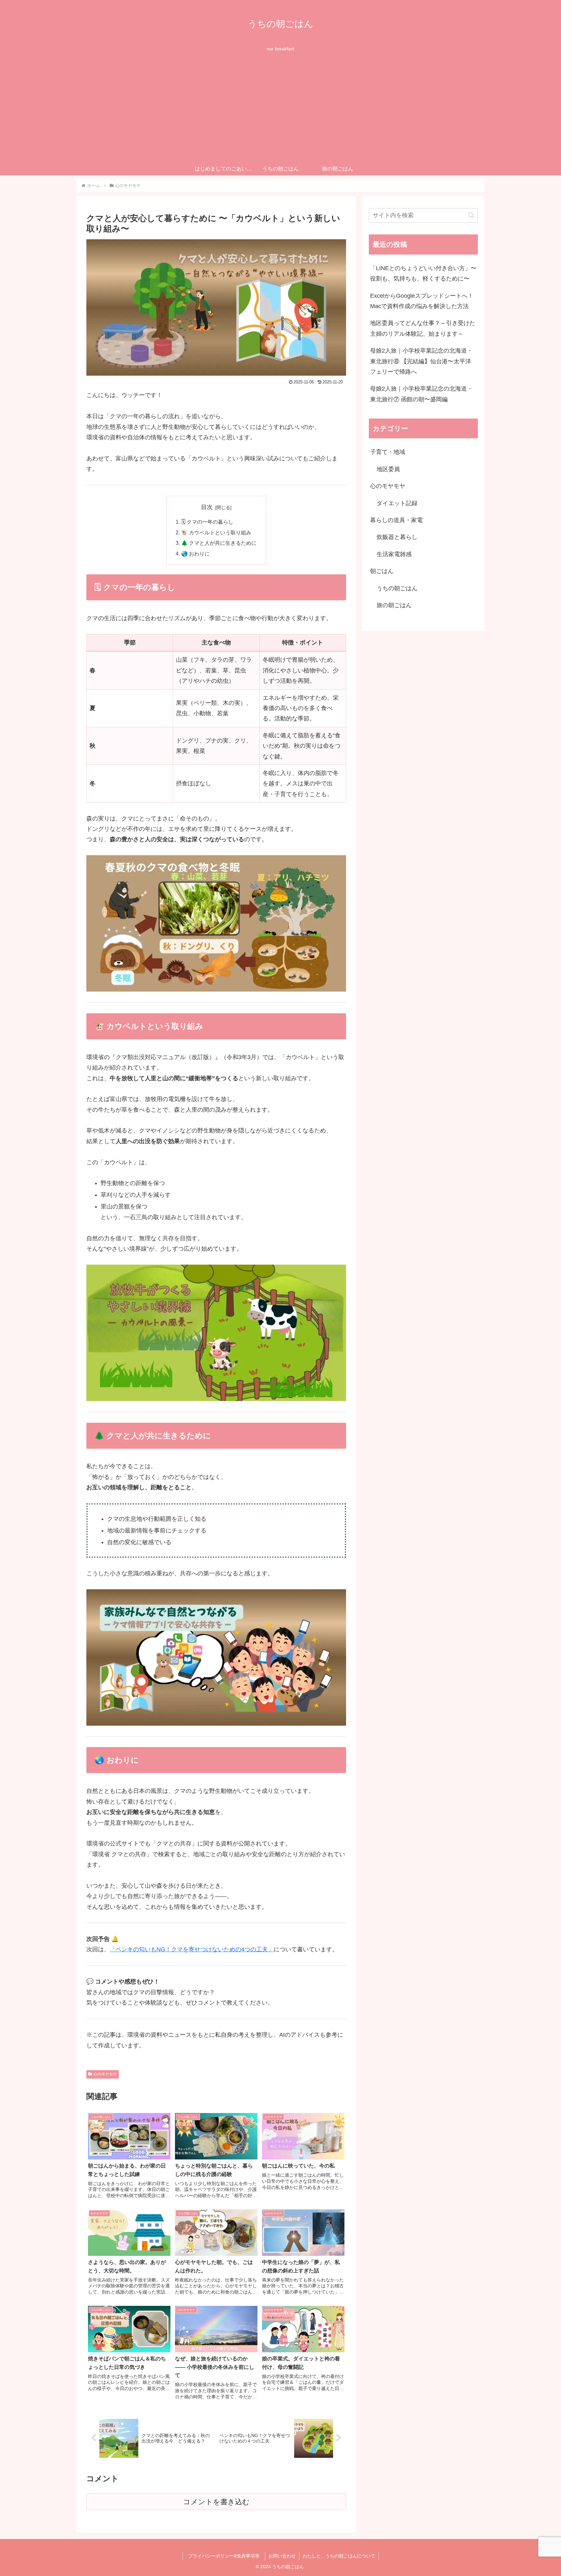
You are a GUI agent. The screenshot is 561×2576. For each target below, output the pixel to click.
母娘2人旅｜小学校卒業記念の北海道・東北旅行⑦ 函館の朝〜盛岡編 (421, 394)
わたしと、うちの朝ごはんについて (339, 2556)
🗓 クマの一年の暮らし (207, 522)
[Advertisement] (280, 114)
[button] (471, 215)
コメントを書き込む (216, 2502)
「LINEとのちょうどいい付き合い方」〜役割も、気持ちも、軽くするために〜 (423, 273)
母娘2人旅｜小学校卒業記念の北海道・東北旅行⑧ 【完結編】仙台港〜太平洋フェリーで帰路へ (421, 361)
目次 (207, 507)
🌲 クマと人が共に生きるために (219, 543)
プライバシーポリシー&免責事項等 (226, 2556)
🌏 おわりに (195, 554)
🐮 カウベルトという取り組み (216, 532)
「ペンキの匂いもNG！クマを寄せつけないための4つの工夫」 (192, 1949)
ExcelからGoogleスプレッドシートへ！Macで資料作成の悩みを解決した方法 (422, 301)
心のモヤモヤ (105, 2074)
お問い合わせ (282, 2556)
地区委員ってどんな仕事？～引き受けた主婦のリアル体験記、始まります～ (423, 328)
